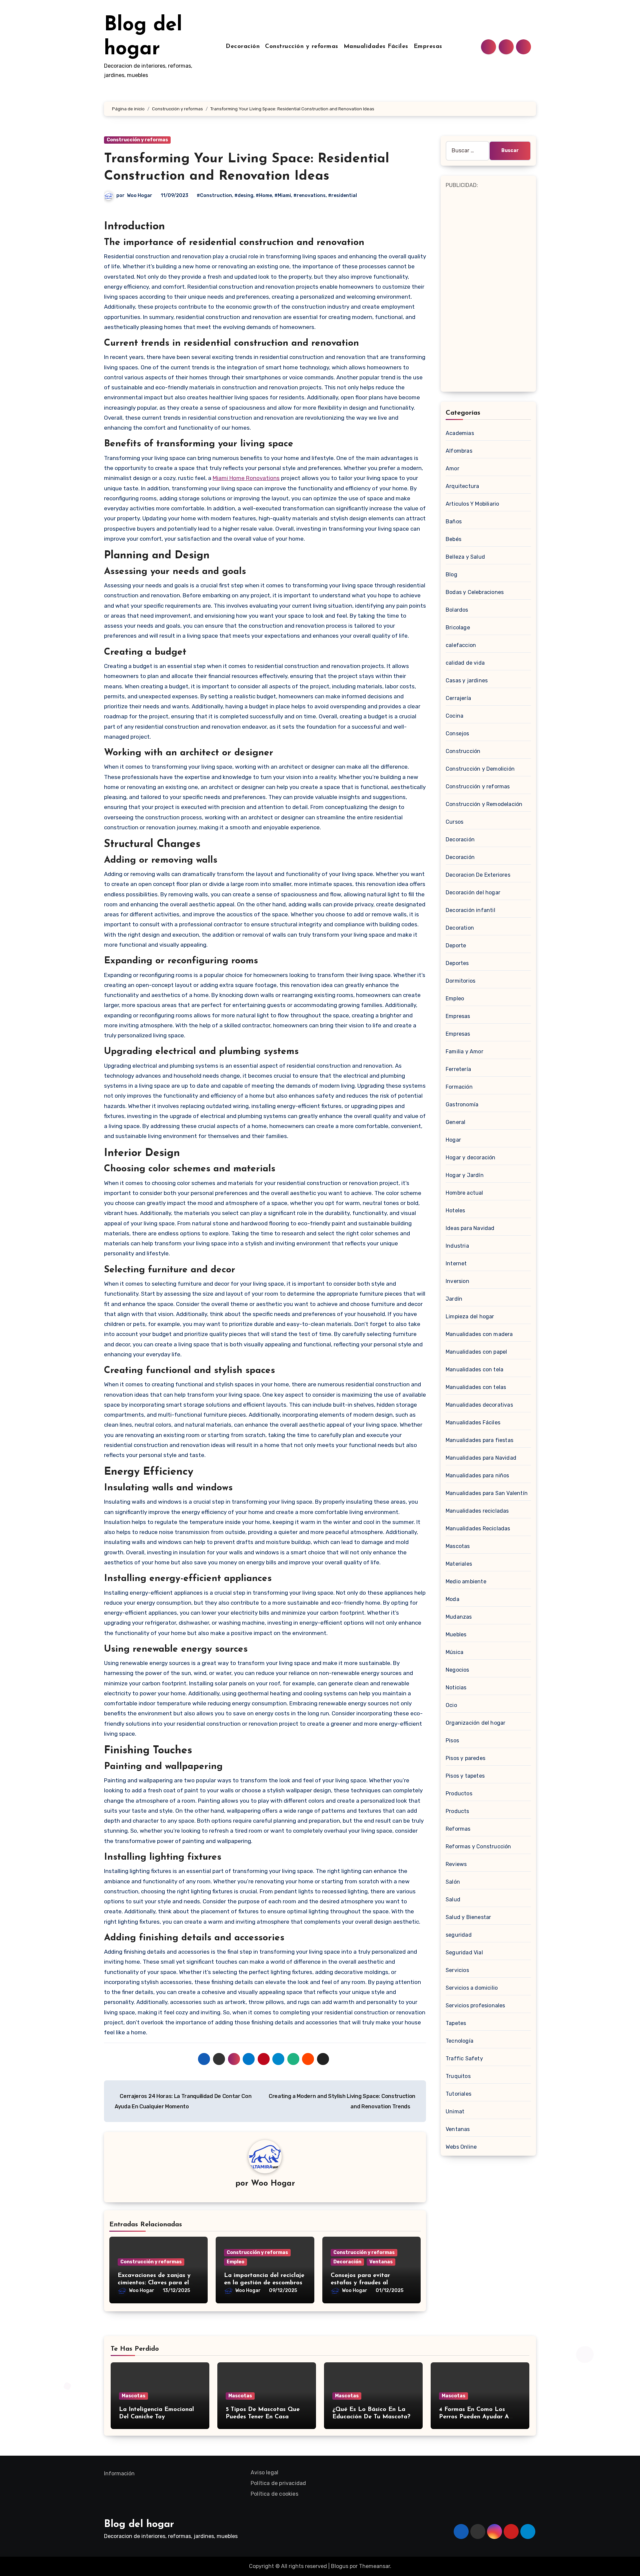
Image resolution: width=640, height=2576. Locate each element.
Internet (456, 1263)
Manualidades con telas (476, 1387)
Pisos (452, 1740)
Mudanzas (459, 1617)
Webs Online (461, 2147)
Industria (457, 1246)
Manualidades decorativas (479, 1405)
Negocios (457, 1670)
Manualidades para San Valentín (487, 1493)
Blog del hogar (139, 2524)
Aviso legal (264, 2472)
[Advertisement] (489, 290)
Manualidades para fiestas (479, 1440)
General (455, 1122)
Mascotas (458, 1546)
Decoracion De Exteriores (478, 875)
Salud (453, 1899)
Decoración (243, 47)
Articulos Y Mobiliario (472, 504)
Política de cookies (274, 2494)
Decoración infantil (470, 910)
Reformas (458, 1829)
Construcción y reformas (302, 47)
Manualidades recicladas (477, 1511)
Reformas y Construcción (478, 1846)
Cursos (454, 822)
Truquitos (458, 2076)
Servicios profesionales (475, 2005)
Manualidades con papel (476, 1352)
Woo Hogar (140, 195)
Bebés (453, 539)
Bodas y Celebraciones (475, 592)
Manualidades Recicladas (478, 1528)
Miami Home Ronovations (246, 478)
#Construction (214, 195)
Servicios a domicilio (472, 1988)
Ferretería (458, 1069)
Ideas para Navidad (470, 1228)
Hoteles (455, 1210)
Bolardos (457, 610)
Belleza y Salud (465, 557)
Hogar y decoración (471, 1157)
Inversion (457, 1281)
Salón (453, 1882)
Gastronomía (462, 1104)
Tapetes (456, 2023)
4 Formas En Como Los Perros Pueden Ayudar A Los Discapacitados (474, 2417)
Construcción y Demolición (480, 769)
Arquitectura (462, 486)
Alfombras (459, 451)
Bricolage (458, 627)
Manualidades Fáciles (376, 47)
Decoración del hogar (473, 892)
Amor (452, 468)
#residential (342, 195)
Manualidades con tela (474, 1369)
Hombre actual (464, 1193)
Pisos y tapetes (465, 1776)
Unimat (455, 2111)
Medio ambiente (466, 1581)
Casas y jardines (467, 680)
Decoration (460, 928)
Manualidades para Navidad (481, 1458)
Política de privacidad (278, 2483)
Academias (460, 433)
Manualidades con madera (479, 1334)
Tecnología (459, 2041)
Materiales (459, 1564)
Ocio (451, 1705)
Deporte (456, 945)
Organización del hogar (475, 1723)
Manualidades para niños (477, 1475)
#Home (264, 195)
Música (454, 1652)
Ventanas (381, 2262)
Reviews (456, 1864)
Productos (459, 1793)
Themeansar (374, 2566)
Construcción (463, 751)
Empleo (235, 2262)
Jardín (454, 1299)
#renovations (309, 195)
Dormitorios (460, 981)
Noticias (456, 1687)
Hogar (453, 1140)
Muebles (456, 1634)
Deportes (457, 963)
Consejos (457, 733)
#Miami (283, 195)
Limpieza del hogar (470, 1316)
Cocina (454, 716)
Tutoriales (458, 2094)
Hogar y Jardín (465, 1175)
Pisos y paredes (465, 1758)
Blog (451, 574)
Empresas (428, 47)
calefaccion (461, 645)
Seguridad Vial (464, 1952)
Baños (454, 521)
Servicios (457, 1970)
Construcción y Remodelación (484, 804)
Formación (459, 1087)
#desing (244, 195)
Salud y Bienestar (468, 1917)
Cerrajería (458, 698)
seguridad (459, 1935)
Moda (452, 1599)
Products (457, 1811)
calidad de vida (465, 663)
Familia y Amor (464, 1051)
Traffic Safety (464, 2058)
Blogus (340, 2566)
